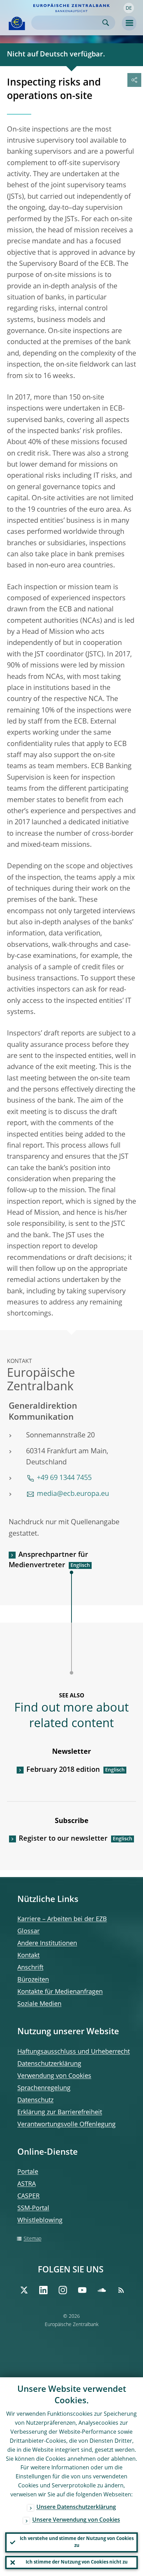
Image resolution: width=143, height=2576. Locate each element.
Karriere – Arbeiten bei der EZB (62, 1919)
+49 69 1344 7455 (64, 1478)
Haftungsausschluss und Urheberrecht (74, 2052)
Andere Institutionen (47, 1944)
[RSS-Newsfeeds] (121, 2290)
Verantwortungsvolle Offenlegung (66, 2125)
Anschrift (30, 1968)
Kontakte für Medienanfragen (60, 1992)
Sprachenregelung (44, 2088)
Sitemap (32, 2239)
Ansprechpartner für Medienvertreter (48, 1560)
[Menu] (129, 23)
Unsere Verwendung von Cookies (76, 2520)
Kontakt (28, 1956)
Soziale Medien (39, 2004)
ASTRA (27, 2184)
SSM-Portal (33, 2208)
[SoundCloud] (102, 2290)
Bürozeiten (33, 1980)
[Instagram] (63, 2290)
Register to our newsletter (63, 1839)
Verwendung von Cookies (54, 2076)
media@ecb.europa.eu (73, 1494)
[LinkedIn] (43, 2290)
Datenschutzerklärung (49, 2064)
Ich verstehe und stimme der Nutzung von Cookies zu (77, 2542)
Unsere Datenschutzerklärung (76, 2507)
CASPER (28, 2196)
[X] (24, 2290)
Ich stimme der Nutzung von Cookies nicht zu (77, 2562)
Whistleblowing (40, 2220)
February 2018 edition (63, 1770)
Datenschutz (35, 2100)
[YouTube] (82, 2290)
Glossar (28, 1931)
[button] (129, 8)
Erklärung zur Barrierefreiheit (60, 2112)
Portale (28, 2172)
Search (106, 23)
